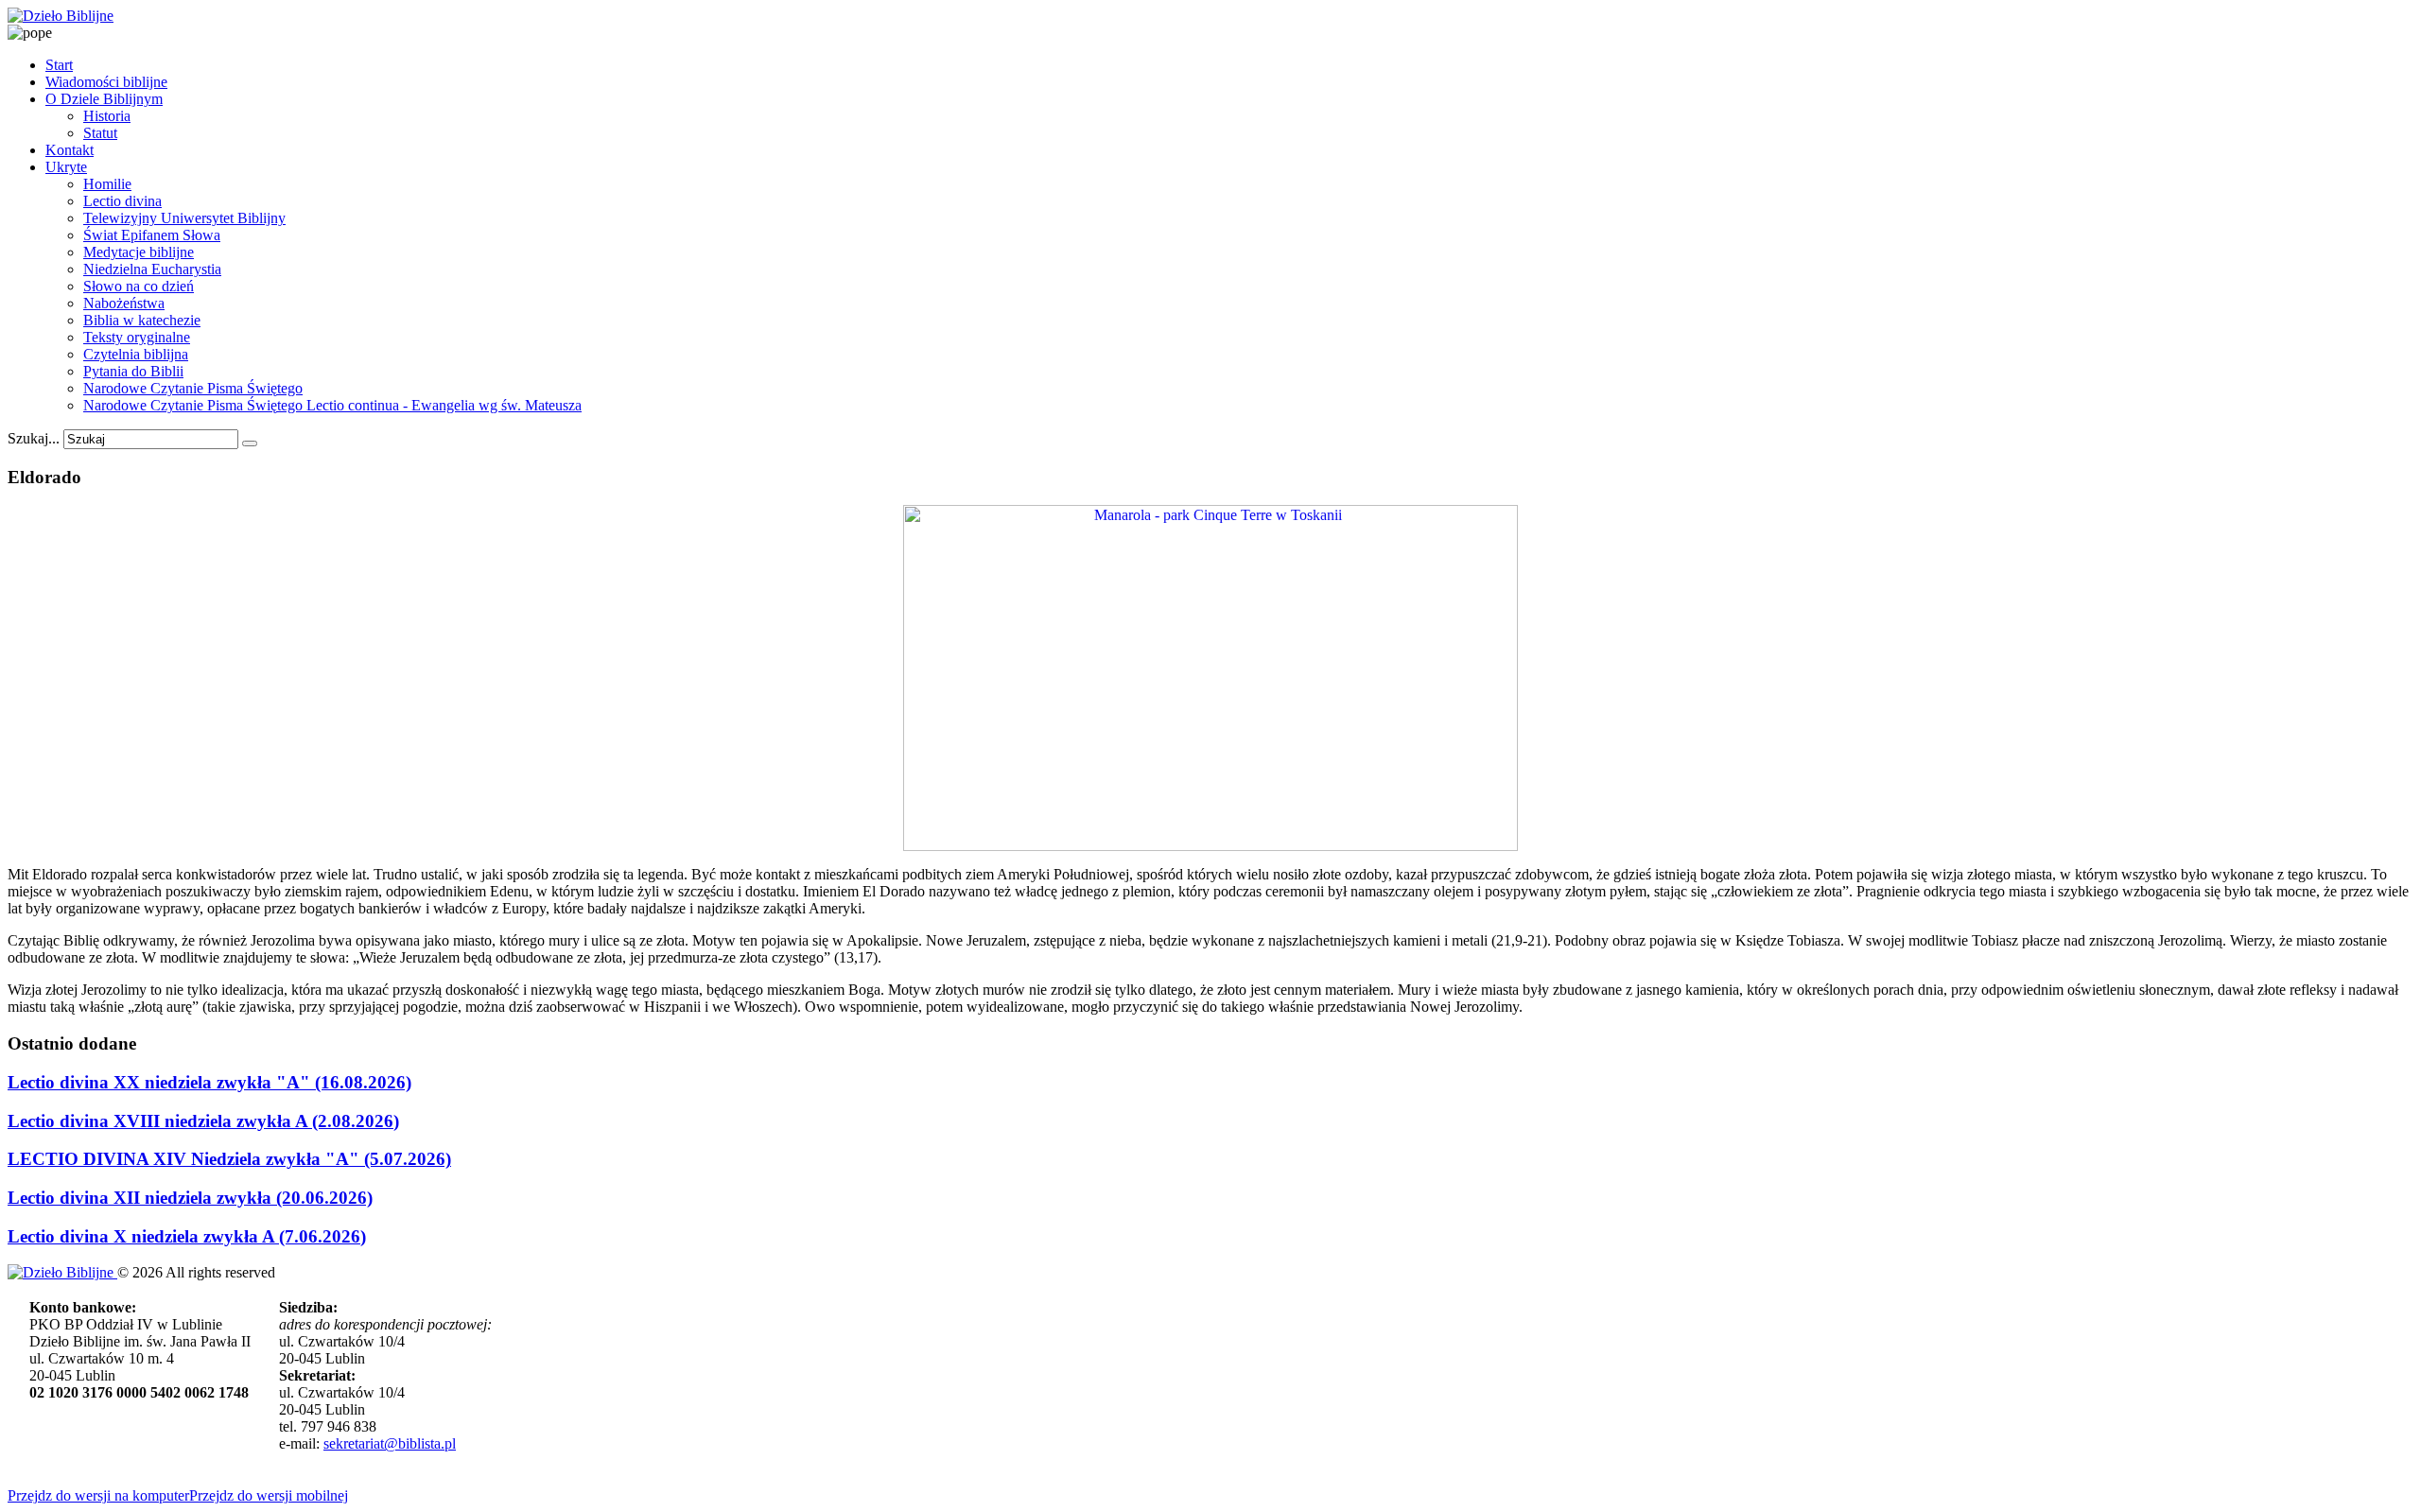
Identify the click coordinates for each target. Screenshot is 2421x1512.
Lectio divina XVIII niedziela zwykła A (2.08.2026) (203, 1121)
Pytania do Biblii (133, 371)
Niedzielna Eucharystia (152, 269)
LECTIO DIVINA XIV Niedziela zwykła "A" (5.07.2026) (229, 1159)
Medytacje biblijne (139, 252)
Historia (107, 116)
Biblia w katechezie (142, 320)
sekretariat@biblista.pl (390, 1443)
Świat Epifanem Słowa (152, 235)
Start (59, 65)
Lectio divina (122, 201)
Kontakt (70, 150)
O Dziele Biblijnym (104, 99)
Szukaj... (34, 438)
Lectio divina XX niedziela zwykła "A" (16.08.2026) (209, 1082)
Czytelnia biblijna (136, 354)
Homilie (107, 184)
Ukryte (66, 167)
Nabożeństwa (124, 303)
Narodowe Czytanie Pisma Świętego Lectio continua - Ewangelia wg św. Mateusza (332, 405)
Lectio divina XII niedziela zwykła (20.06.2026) (190, 1198)
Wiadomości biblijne (106, 82)
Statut (100, 133)
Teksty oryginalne (137, 337)
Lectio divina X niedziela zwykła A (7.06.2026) (187, 1236)
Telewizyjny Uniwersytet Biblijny (184, 218)
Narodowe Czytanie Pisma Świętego (193, 388)
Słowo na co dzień (139, 286)
